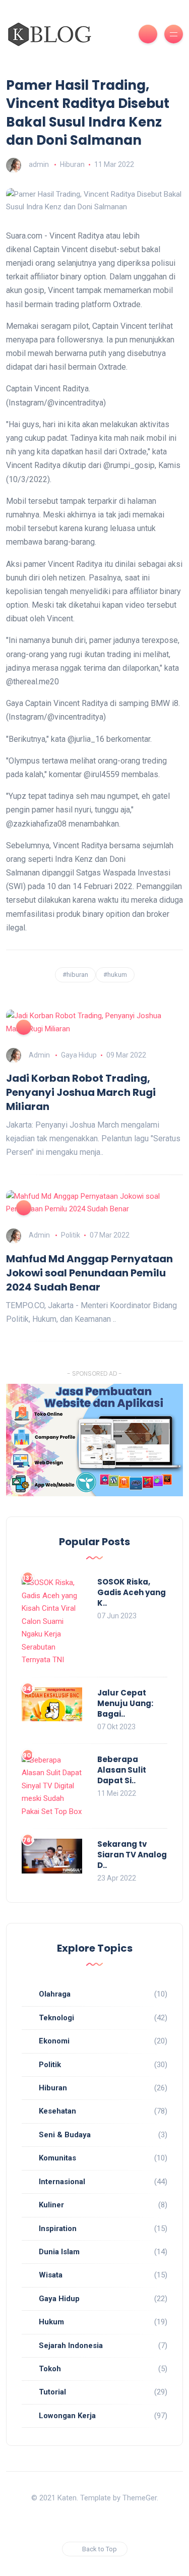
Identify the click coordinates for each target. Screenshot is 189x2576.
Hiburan (72, 164)
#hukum (115, 975)
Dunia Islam (59, 2252)
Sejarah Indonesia (71, 2346)
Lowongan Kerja (67, 2416)
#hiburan (75, 975)
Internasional (62, 2182)
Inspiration (58, 2229)
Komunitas (57, 2158)
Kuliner (51, 2205)
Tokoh (50, 2369)
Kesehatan (57, 2111)
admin (39, 164)
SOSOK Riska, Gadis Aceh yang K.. (132, 1592)
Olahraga (55, 1994)
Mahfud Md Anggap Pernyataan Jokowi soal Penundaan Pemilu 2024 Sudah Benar (89, 1273)
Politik (71, 1235)
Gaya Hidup (79, 1055)
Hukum (51, 2322)
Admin (39, 1055)
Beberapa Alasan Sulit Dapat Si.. (122, 1770)
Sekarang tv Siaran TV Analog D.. (132, 1855)
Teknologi (56, 2018)
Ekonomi (54, 2041)
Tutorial (52, 2392)
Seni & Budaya (65, 2135)
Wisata (51, 2275)
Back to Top (100, 2549)
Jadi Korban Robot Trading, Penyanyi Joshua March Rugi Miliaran (81, 1092)
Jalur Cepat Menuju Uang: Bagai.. (125, 1703)
